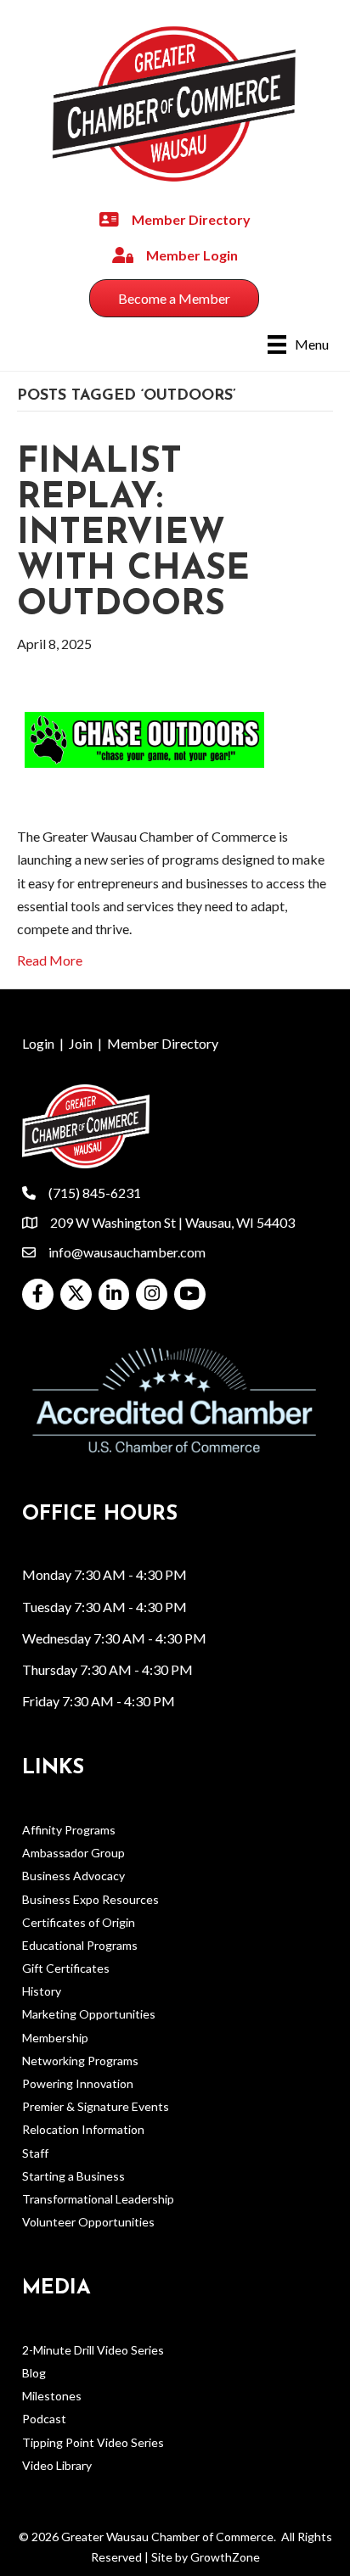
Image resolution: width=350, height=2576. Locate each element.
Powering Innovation (78, 2083)
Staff (35, 2153)
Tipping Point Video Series (93, 2442)
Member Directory (163, 1043)
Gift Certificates (66, 1968)
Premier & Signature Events (96, 2106)
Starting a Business (73, 2176)
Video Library (57, 2465)
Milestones (52, 2396)
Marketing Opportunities (89, 2014)
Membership (55, 2038)
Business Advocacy (73, 1876)
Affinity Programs (69, 1830)
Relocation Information (83, 2129)
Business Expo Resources (90, 1899)
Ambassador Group (73, 1853)
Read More (50, 960)
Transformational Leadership (98, 2199)
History (42, 1991)
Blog (34, 2373)
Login (38, 1043)
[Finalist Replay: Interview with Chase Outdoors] (144, 738)
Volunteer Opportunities (88, 2222)
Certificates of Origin (79, 1922)
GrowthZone (225, 2557)
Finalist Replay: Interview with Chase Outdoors (133, 534)
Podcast (44, 2419)
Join (81, 1043)
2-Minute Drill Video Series (93, 2350)
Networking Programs (80, 2061)
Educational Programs (80, 1945)
